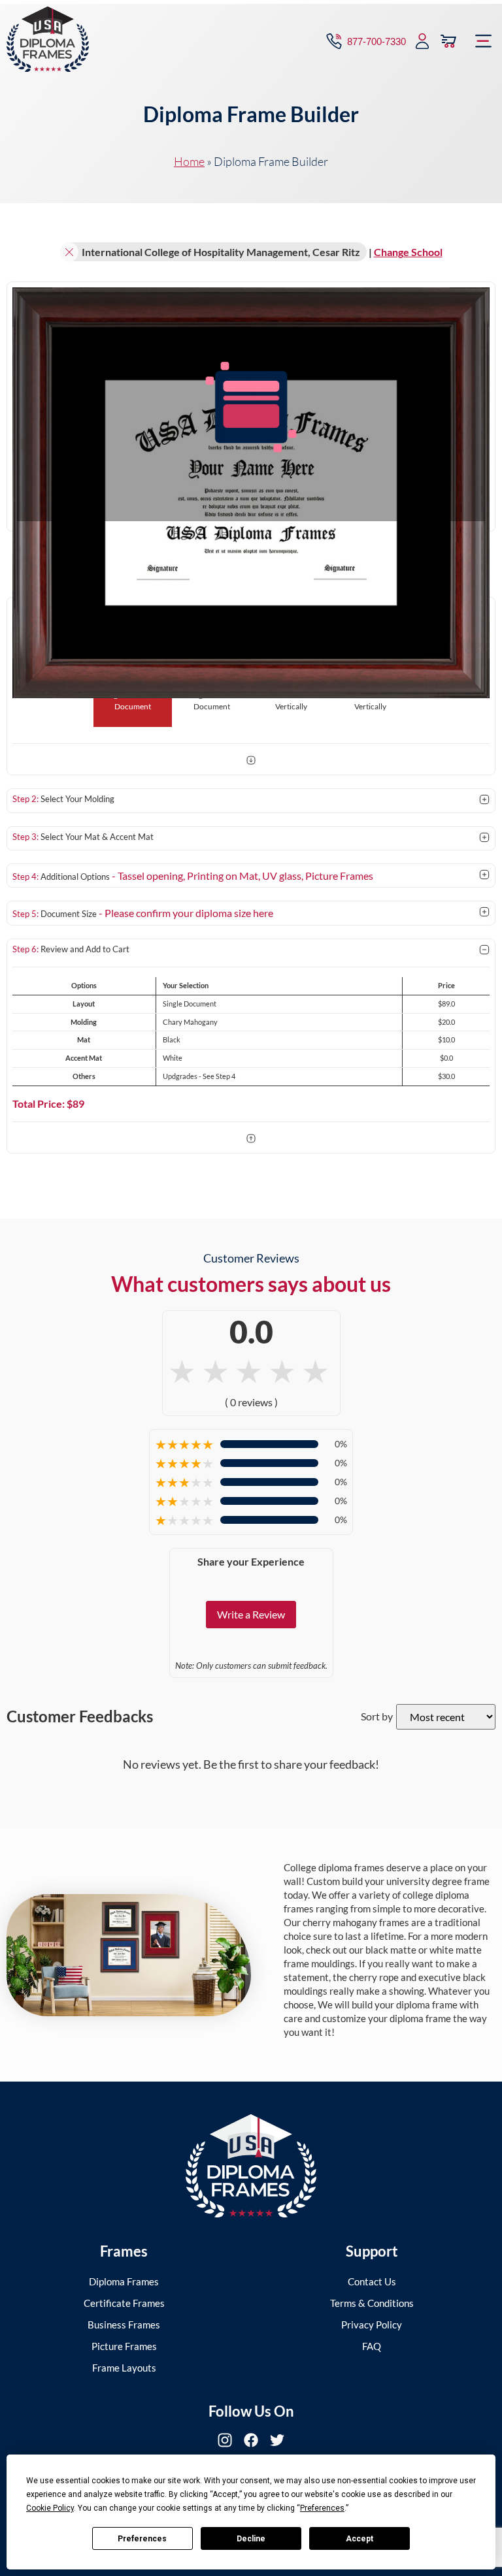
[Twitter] (277, 2440)
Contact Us (372, 2281)
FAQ (372, 2346)
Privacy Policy (372, 2325)
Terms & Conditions (372, 2303)
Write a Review (251, 1614)
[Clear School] (69, 252)
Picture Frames (124, 2346)
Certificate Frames (124, 2303)
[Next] (251, 762)
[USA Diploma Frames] (251, 2166)
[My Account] (422, 41)
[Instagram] (225, 2440)
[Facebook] (251, 2440)
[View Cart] (448, 41)
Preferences (142, 2539)
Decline (251, 2539)
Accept (360, 2539)
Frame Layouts (124, 2368)
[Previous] (251, 1140)
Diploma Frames (124, 2281)
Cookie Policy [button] (50, 2508)
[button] (484, 41)
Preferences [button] (322, 2508)
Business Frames (124, 2325)
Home (189, 161)
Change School (408, 252)
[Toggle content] (484, 800)
